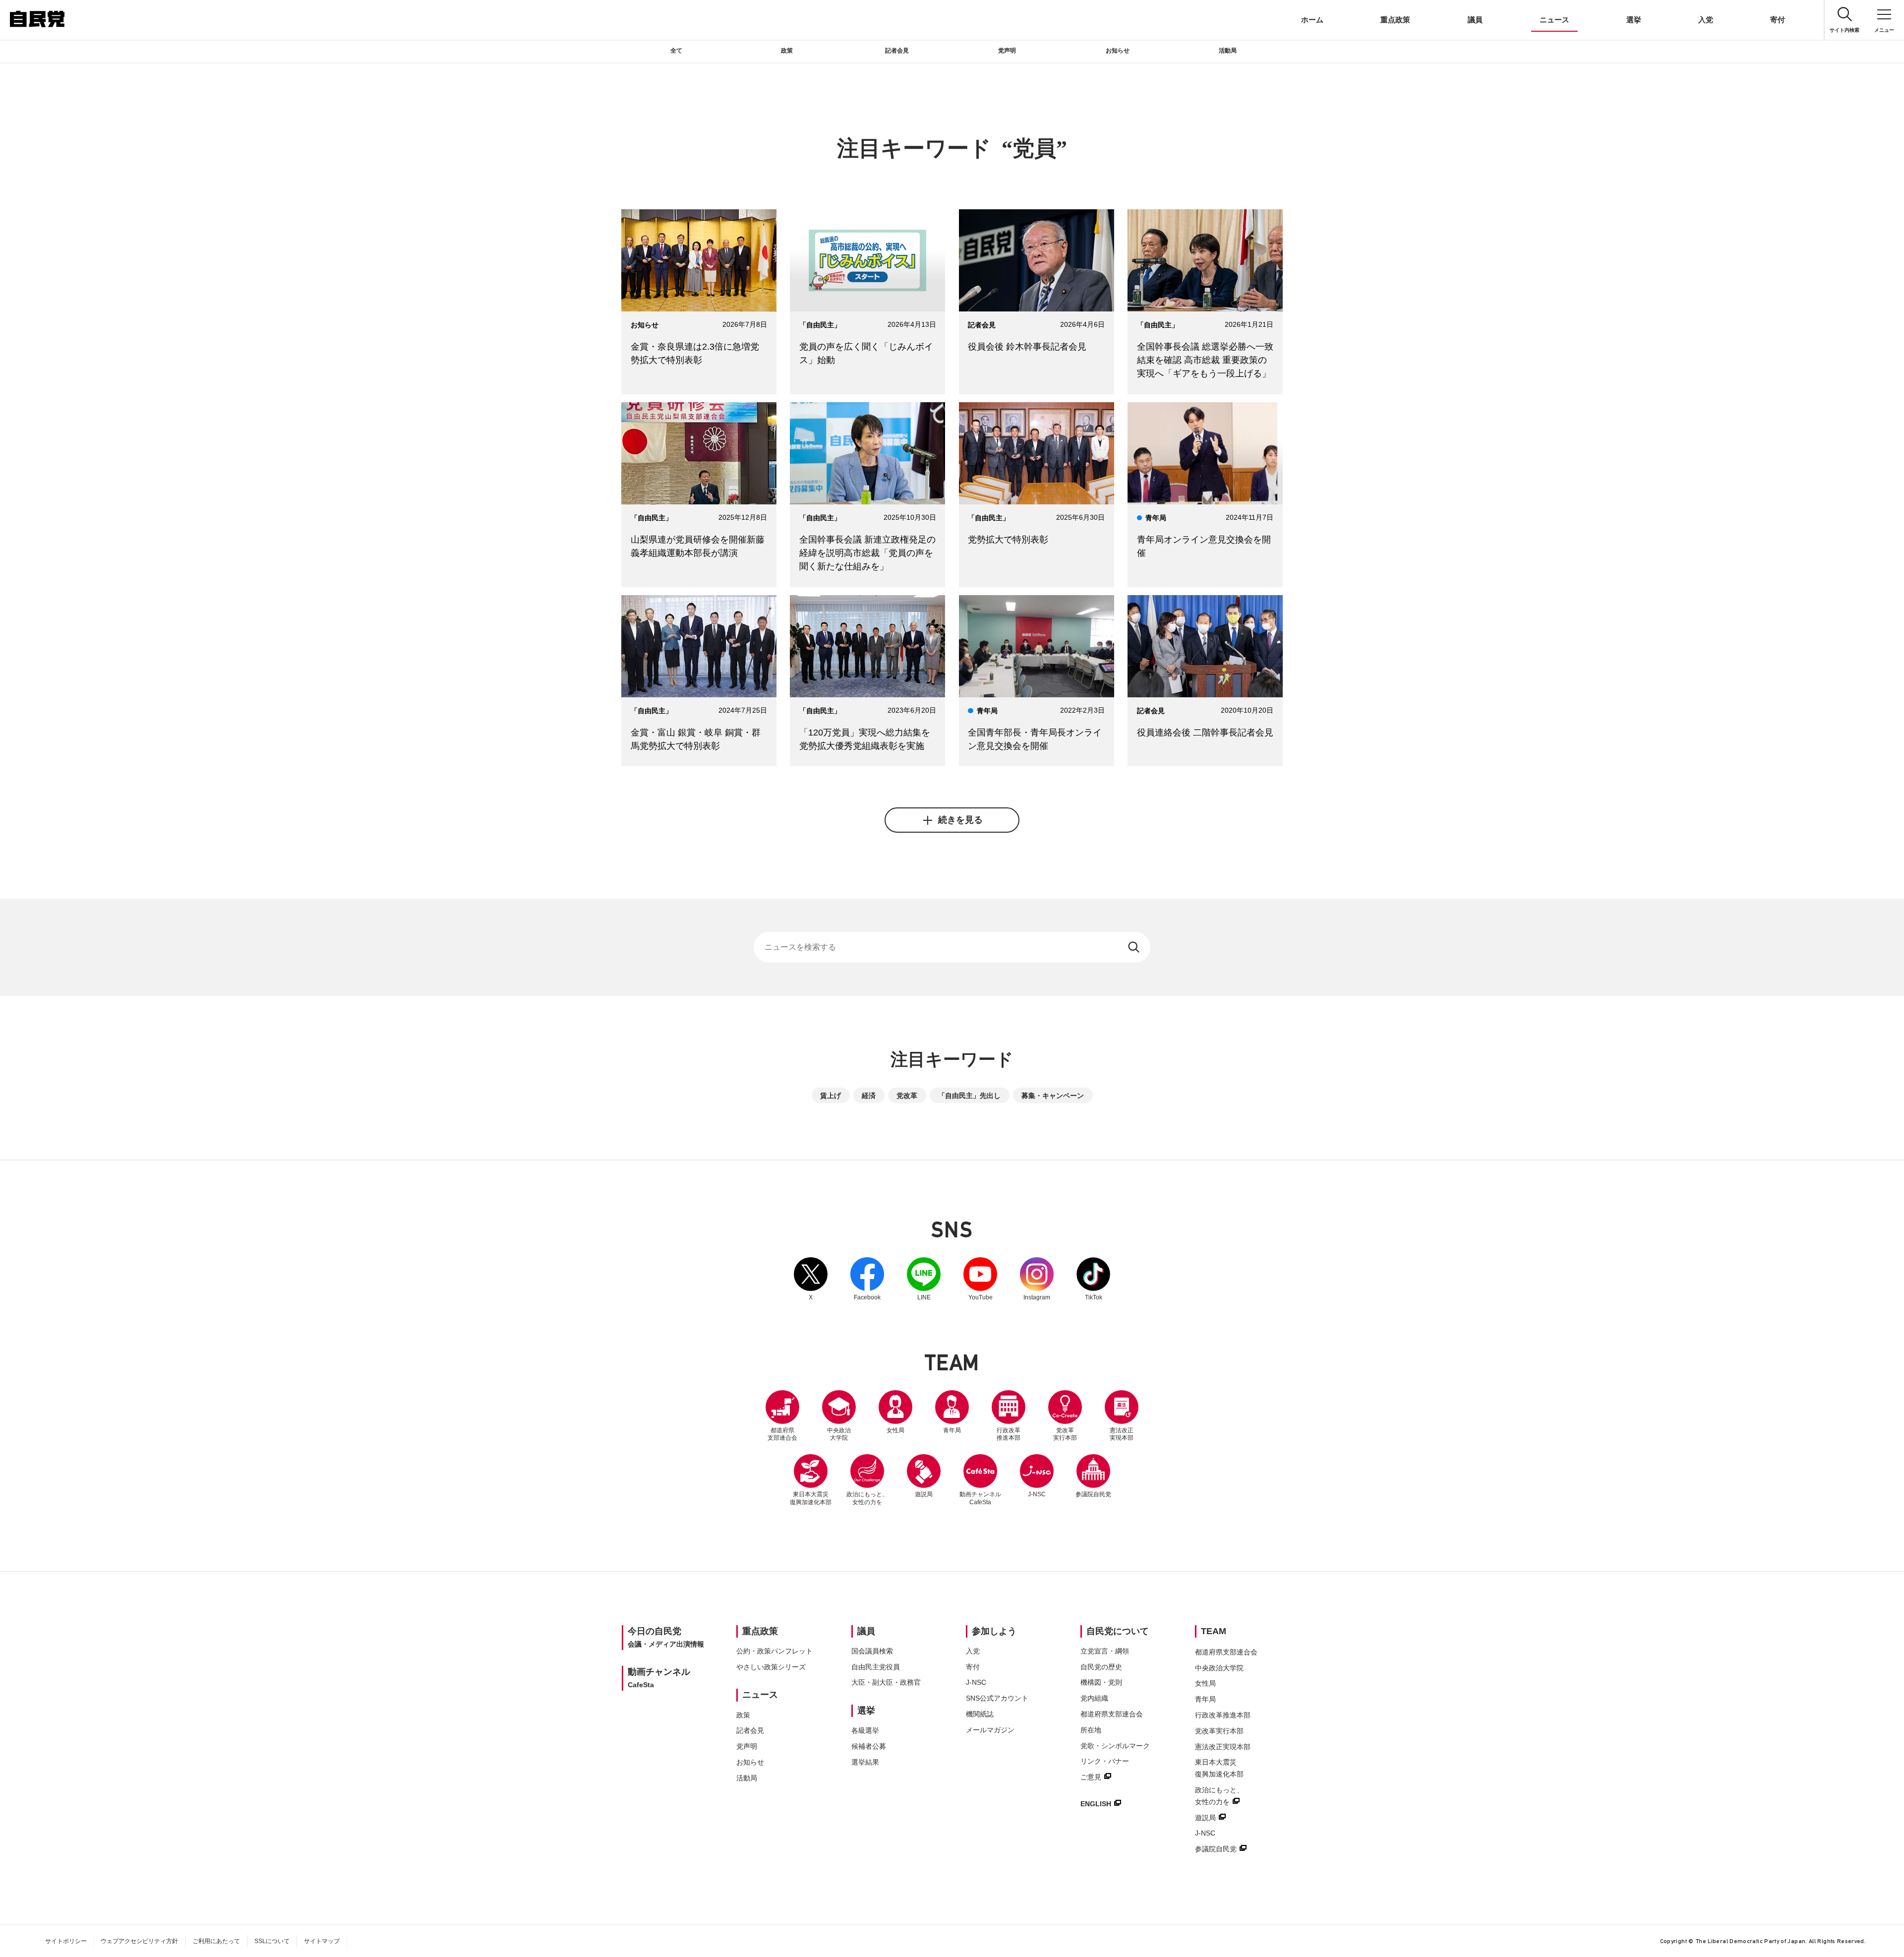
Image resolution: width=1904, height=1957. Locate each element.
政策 (787, 51)
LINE (924, 1279)
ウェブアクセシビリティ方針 (139, 1941)
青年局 (952, 1430)
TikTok (1093, 1279)
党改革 (907, 1096)
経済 (869, 1096)
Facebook (867, 1279)
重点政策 (1395, 20)
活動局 (1228, 51)
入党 (1706, 20)
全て (676, 51)
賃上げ (831, 1096)
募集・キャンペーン (1053, 1096)
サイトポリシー (66, 1941)
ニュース (1554, 20)
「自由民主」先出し (969, 1096)
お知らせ (1118, 51)
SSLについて (272, 1941)
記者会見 (897, 51)
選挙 (1634, 20)
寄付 (1778, 20)
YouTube (980, 1279)
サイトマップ (322, 1941)
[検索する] (1135, 947)
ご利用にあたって (216, 1941)
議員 (1475, 20)
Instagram (1037, 1279)
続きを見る (960, 820)
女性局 (895, 1430)
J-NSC (1037, 1494)
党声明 (1007, 51)
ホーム (1312, 20)
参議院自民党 (1093, 1476)
